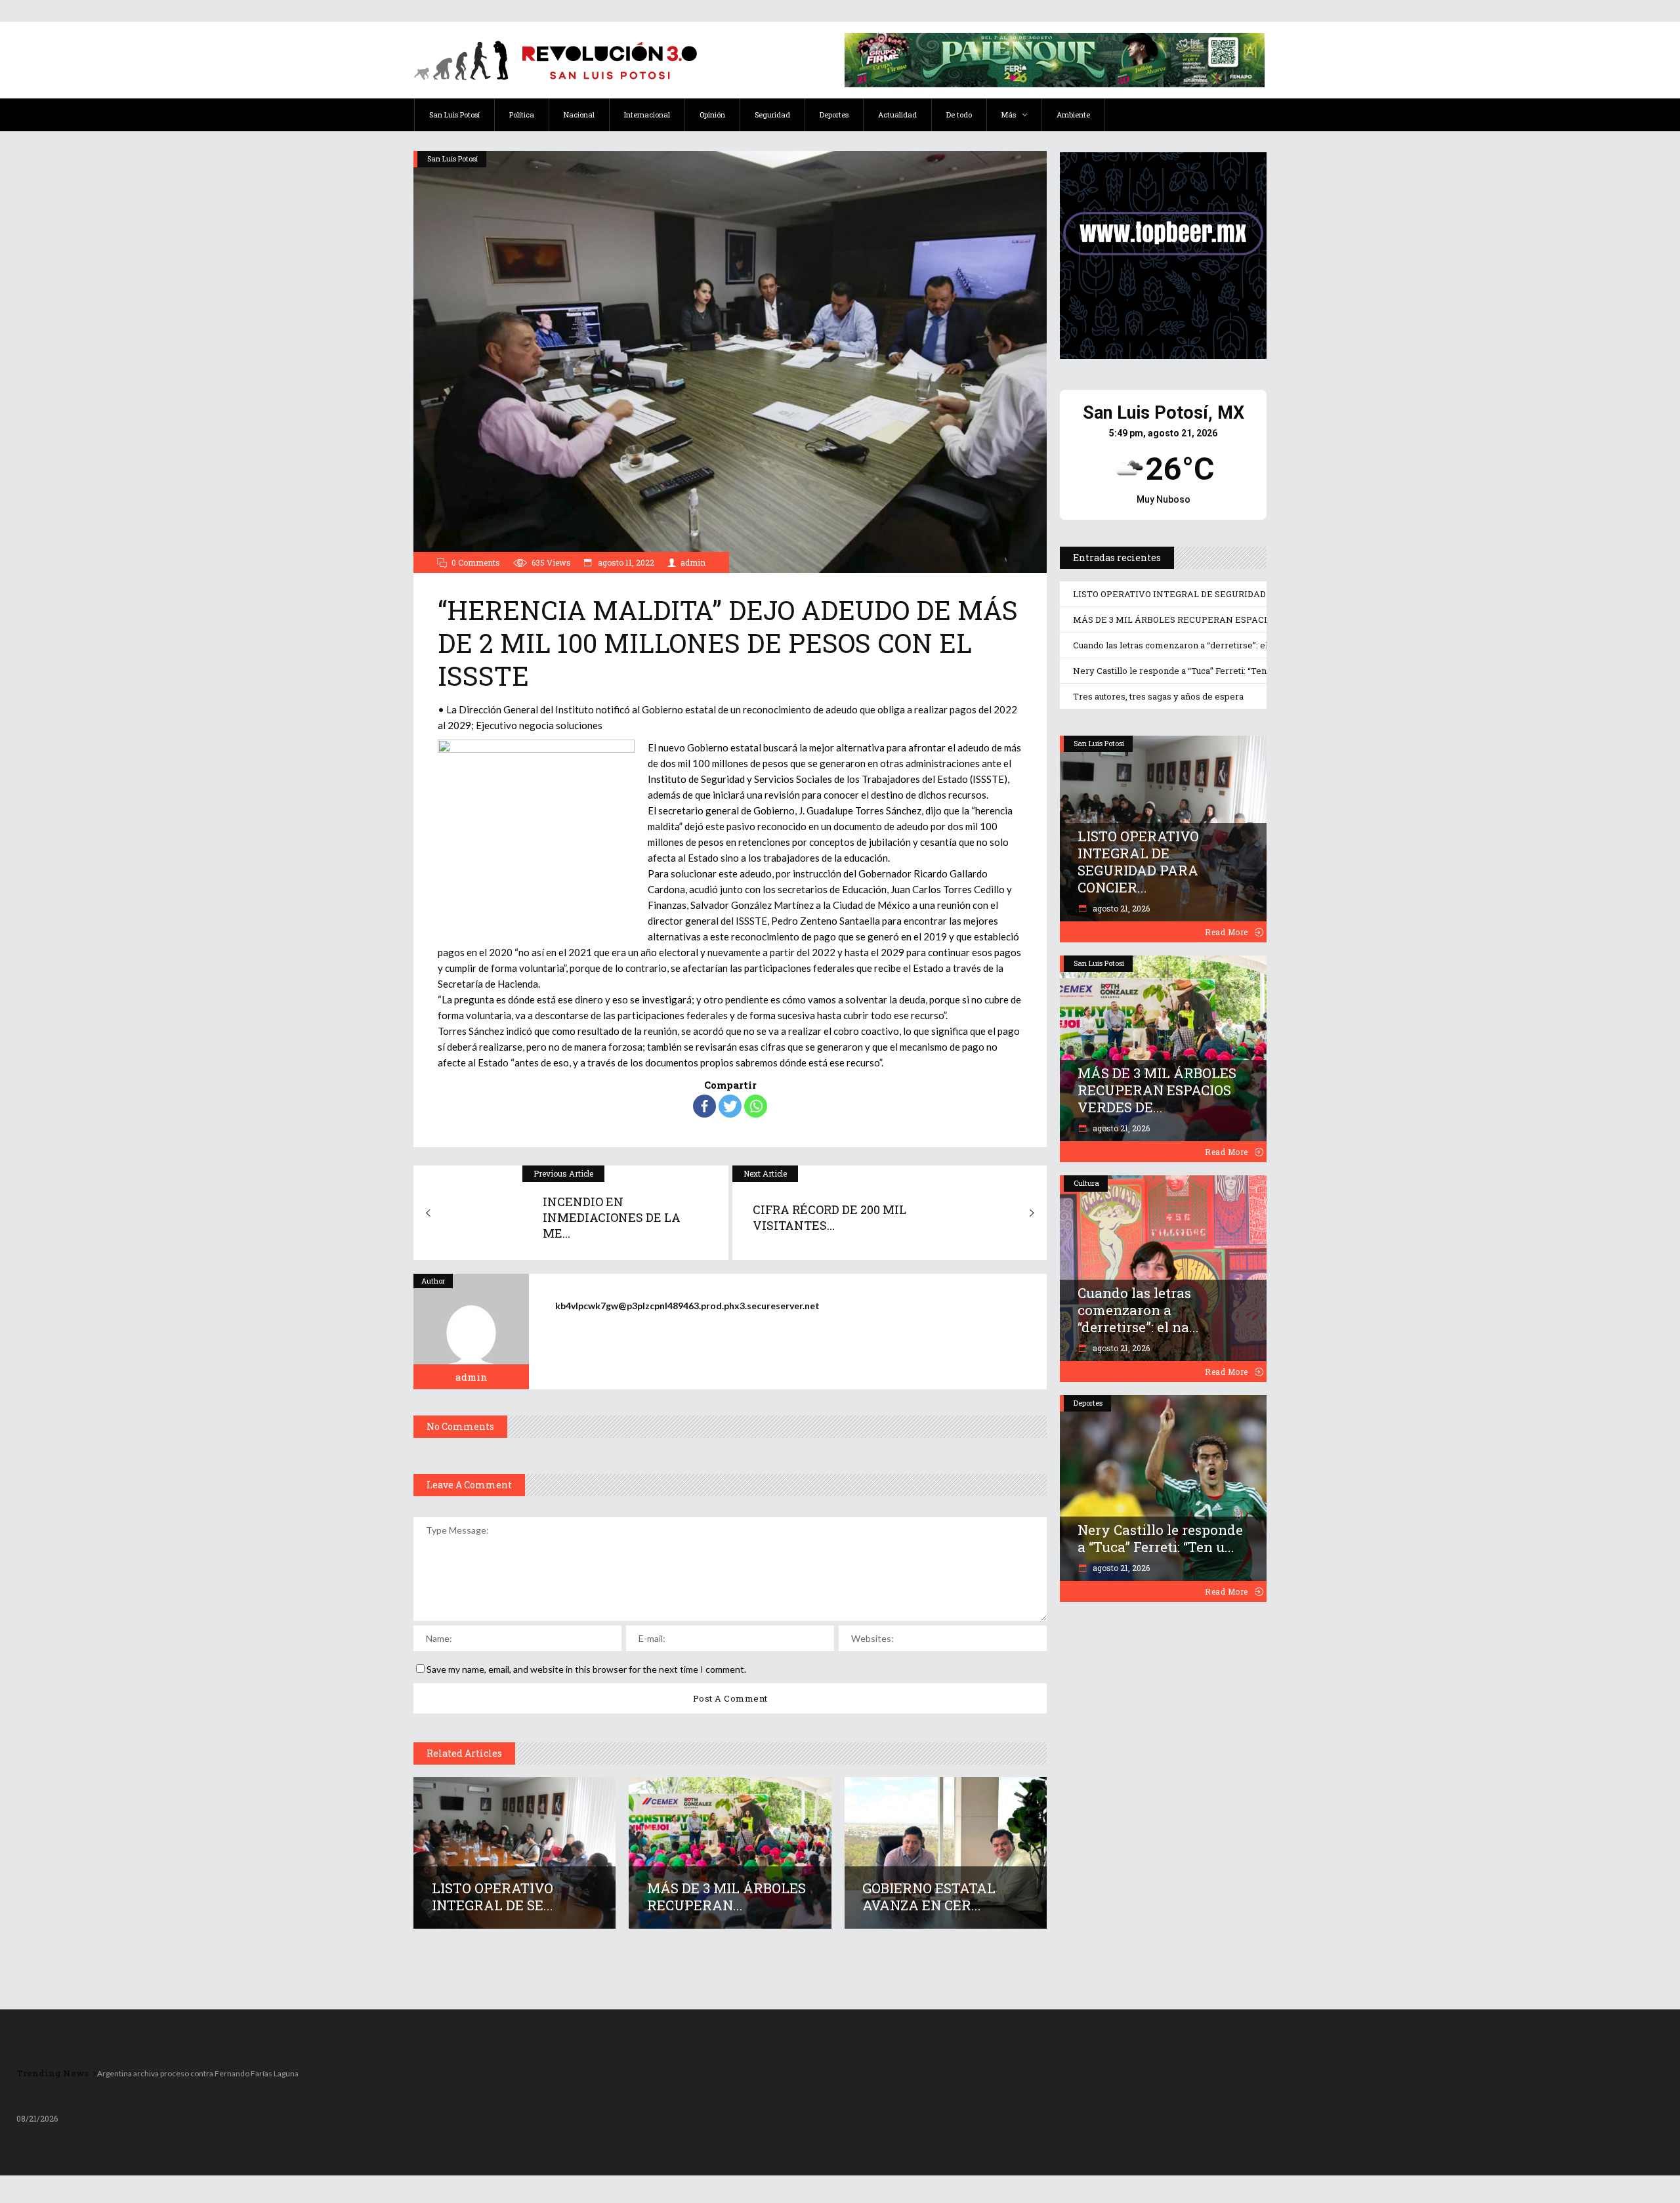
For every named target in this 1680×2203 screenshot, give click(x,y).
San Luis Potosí (452, 158)
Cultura (1086, 1183)
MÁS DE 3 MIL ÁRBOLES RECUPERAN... (726, 1897)
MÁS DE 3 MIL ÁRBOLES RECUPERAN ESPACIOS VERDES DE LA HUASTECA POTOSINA (1258, 619)
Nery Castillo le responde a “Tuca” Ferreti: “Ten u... (1160, 1538)
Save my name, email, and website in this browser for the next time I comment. (586, 1669)
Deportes (1088, 1403)
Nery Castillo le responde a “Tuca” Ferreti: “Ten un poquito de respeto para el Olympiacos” (1257, 671)
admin (693, 562)
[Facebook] (704, 1106)
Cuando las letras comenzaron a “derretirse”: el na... (1138, 1310)
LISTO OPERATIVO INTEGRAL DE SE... (493, 1897)
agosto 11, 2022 (625, 562)
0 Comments (476, 562)
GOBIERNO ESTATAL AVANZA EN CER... (929, 1897)
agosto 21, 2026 (1120, 908)
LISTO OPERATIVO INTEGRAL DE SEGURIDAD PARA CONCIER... (1138, 862)
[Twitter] (730, 1106)
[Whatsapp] (756, 1106)
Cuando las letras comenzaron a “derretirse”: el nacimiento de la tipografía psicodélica (1251, 645)
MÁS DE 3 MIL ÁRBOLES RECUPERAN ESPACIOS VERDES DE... (1157, 1090)
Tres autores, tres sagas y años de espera (1158, 696)
